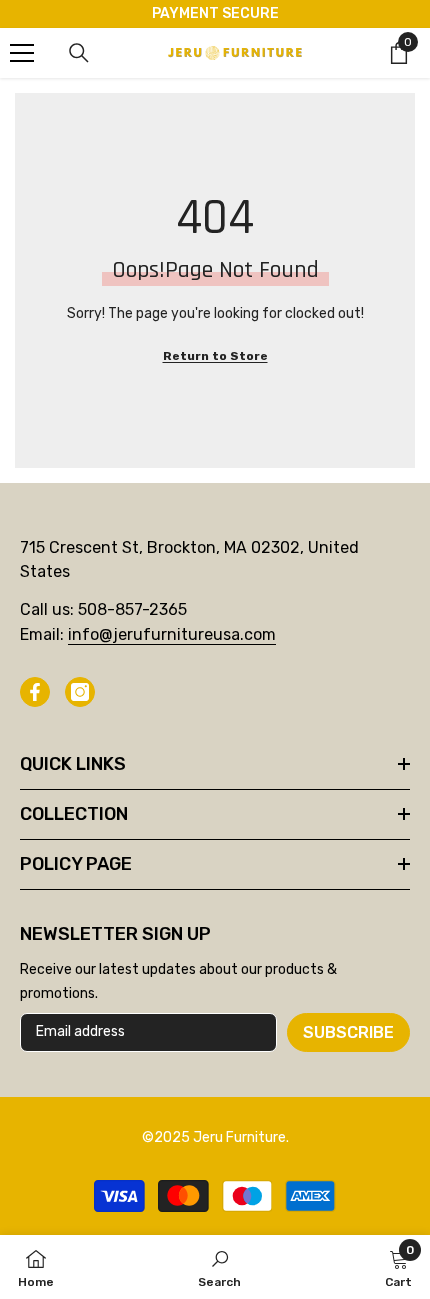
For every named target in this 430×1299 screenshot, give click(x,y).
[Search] (79, 53)
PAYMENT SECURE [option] (215, 13)
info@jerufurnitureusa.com (172, 634)
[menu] (22, 53)
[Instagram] (80, 692)
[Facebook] (35, 692)
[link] (219, 1267)
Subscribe (348, 1032)
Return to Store (215, 356)
